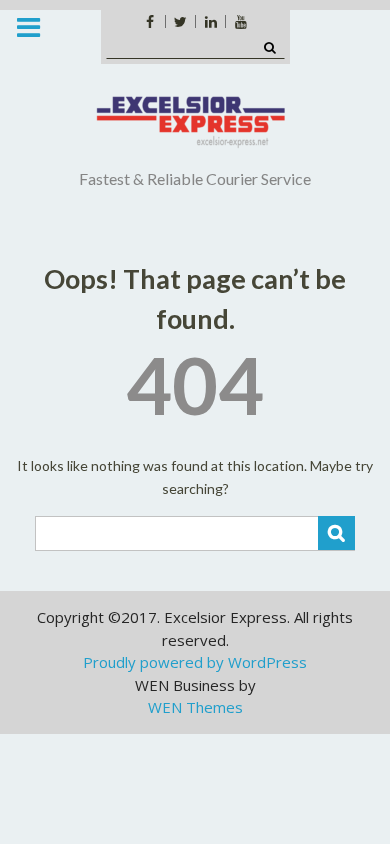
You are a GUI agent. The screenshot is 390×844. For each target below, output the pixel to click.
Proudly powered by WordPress (195, 662)
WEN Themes (195, 707)
